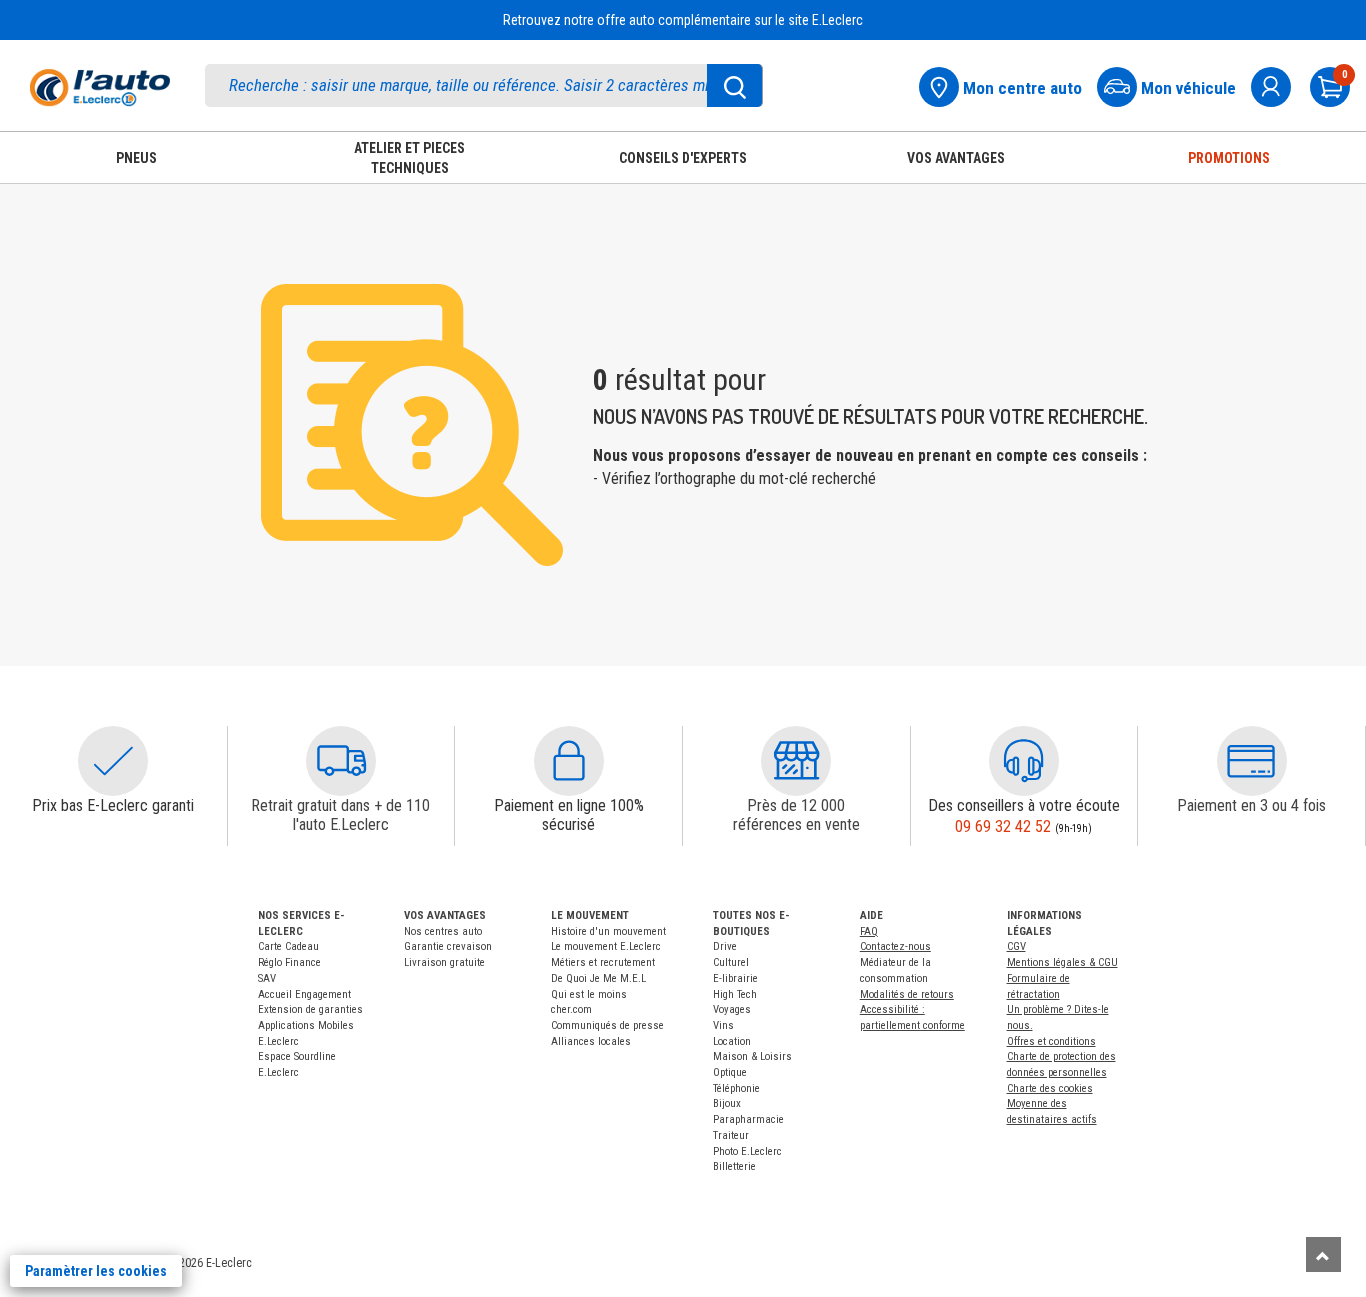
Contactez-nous (895, 946)
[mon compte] (1279, 84)
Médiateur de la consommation (895, 970)
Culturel (731, 962)
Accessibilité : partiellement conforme (912, 1017)
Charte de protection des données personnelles (1061, 1064)
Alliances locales (591, 1041)
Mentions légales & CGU (1062, 962)
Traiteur (731, 1135)
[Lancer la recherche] (735, 85)
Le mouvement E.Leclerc (606, 946)
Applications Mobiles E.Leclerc (306, 1033)
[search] (484, 85)
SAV (267, 978)
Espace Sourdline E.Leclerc (297, 1064)
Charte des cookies (1050, 1088)
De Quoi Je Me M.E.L (598, 978)
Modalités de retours (907, 994)
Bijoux (727, 1103)
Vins (723, 1025)
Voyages (732, 1009)
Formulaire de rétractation (1038, 986)
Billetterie (734, 1166)
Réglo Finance (289, 962)
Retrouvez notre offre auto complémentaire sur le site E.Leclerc (683, 20)
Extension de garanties (310, 1009)
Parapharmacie (748, 1119)
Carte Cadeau (288, 946)
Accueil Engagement (304, 994)
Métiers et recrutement (603, 962)
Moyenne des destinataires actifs (1052, 1111)
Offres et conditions (1051, 1041)
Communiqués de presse (607, 1025)
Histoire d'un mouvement (608, 931)
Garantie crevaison (448, 946)
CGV (1016, 946)
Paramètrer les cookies (96, 1271)
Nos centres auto (443, 931)
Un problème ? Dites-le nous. (1058, 1017)
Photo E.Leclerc (747, 1151)
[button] (113, 761)
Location (732, 1041)
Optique (730, 1072)
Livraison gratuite (444, 962)
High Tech (735, 994)
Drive (725, 946)
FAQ (869, 931)
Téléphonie (736, 1088)
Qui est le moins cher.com (589, 1002)
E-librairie (735, 978)
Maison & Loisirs (752, 1056)
